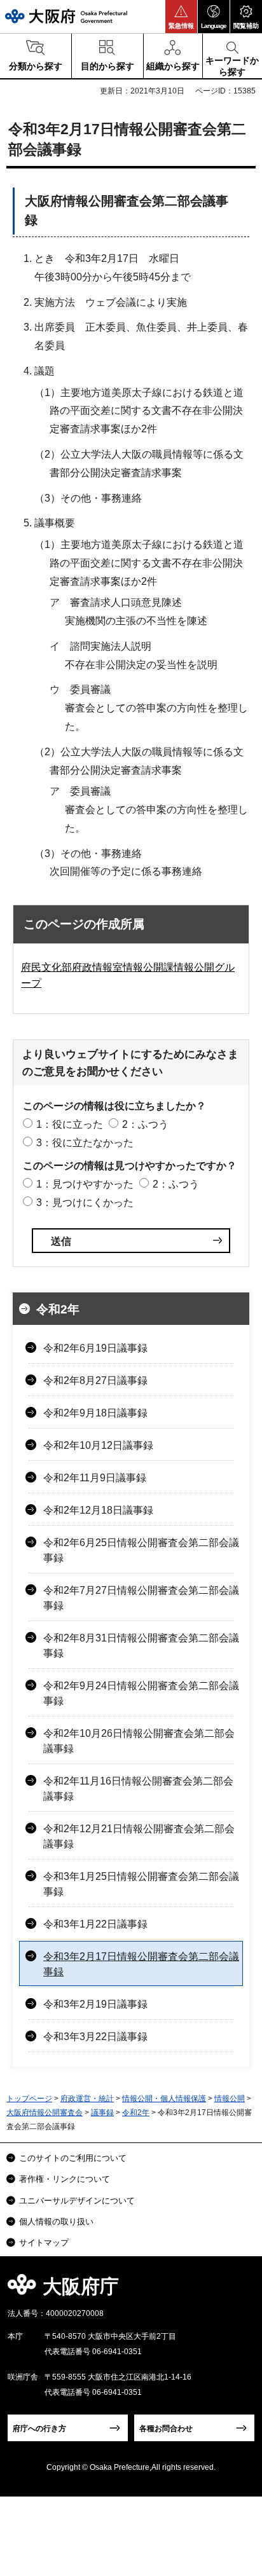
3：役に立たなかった (85, 1143)
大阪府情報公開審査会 (45, 2113)
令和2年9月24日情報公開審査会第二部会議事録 (141, 1693)
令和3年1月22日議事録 (95, 1924)
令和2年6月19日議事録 (95, 1348)
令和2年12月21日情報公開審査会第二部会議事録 (139, 1836)
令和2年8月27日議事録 (95, 1380)
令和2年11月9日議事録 (95, 1478)
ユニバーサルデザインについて (77, 2201)
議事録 (102, 2113)
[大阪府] (66, 16)
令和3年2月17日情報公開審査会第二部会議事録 (141, 1964)
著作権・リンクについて (65, 2179)
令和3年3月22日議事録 (95, 2037)
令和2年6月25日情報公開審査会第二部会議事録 (141, 1550)
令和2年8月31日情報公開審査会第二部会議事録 (141, 1646)
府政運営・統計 (87, 2099)
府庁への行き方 (39, 2429)
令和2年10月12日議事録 (98, 1445)
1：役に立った (70, 1124)
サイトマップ (44, 2243)
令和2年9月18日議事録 (95, 1413)
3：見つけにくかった (85, 1202)
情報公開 (230, 2099)
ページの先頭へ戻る (238, 2290)
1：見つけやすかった (85, 1184)
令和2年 (58, 1309)
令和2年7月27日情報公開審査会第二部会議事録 (141, 1598)
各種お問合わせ (166, 2429)
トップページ (29, 2099)
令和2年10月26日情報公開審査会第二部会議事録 (139, 1741)
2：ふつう (145, 1124)
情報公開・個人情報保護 (164, 2099)
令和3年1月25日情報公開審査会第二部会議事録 (141, 1884)
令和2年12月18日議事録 (98, 1510)
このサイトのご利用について (73, 2158)
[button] (181, 17)
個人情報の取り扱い (56, 2222)
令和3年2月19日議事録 (95, 2004)
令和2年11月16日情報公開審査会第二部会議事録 (138, 1789)
